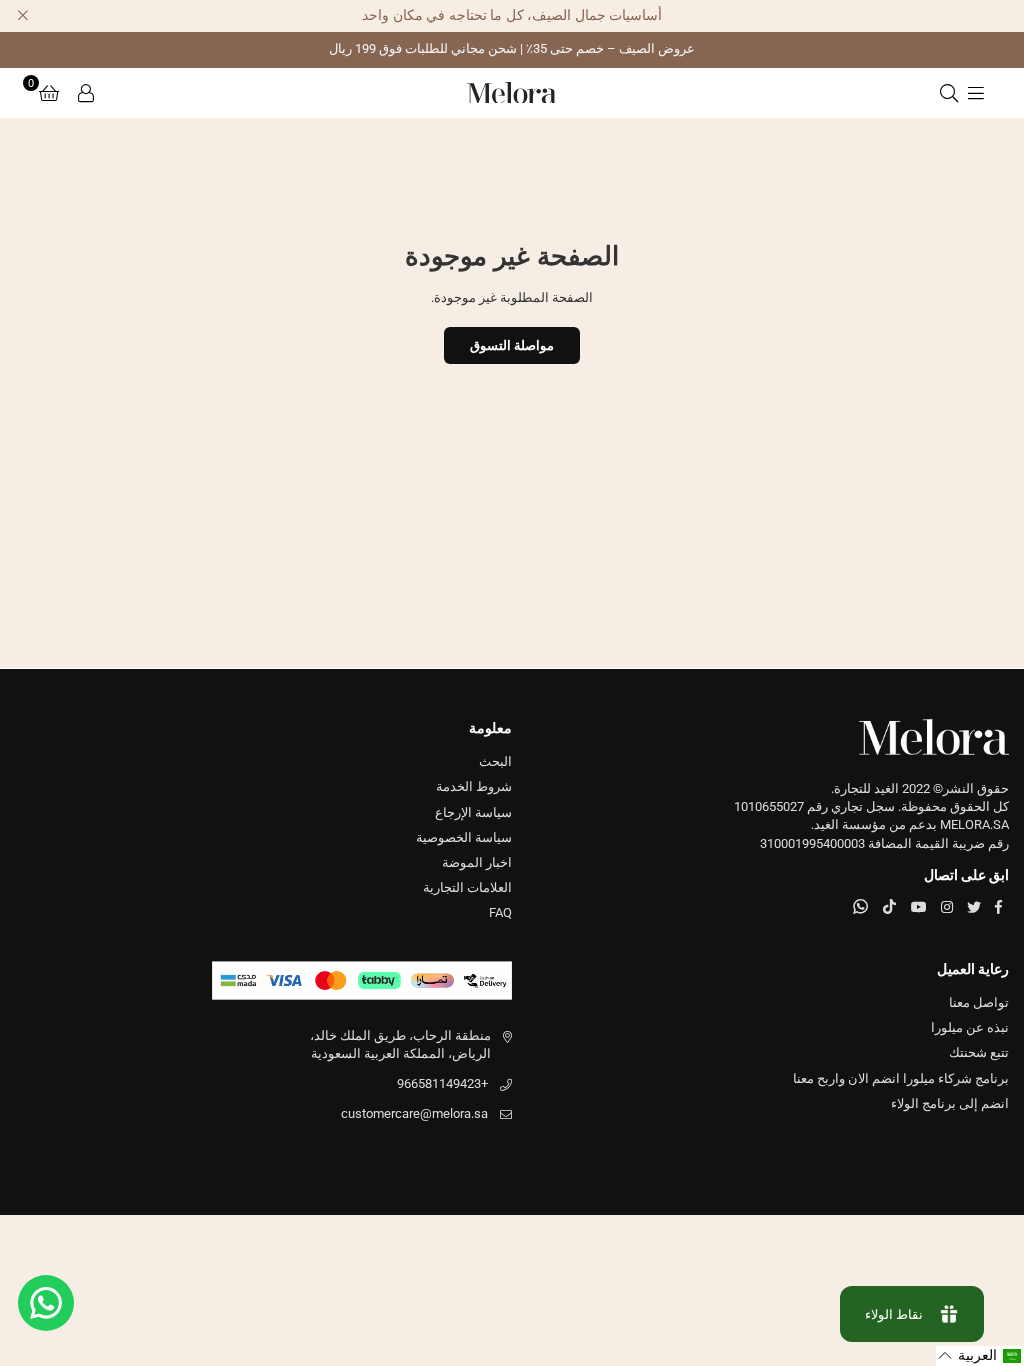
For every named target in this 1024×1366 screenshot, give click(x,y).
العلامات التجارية (467, 887)
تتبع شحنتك (979, 1052)
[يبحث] (949, 93)
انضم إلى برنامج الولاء (950, 1103)
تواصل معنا (979, 1002)
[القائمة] (976, 93)
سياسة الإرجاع (473, 812)
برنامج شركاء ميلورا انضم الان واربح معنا (901, 1078)
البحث (495, 761)
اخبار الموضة (477, 862)
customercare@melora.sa (414, 1113)
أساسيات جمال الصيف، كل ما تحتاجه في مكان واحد (512, 15)
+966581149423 (442, 1083)
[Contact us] (46, 1303)
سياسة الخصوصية (464, 837)
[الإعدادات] (86, 93)
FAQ (500, 912)
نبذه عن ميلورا (970, 1027)
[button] (49, 93)
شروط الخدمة (474, 786)
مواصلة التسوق (512, 345)
